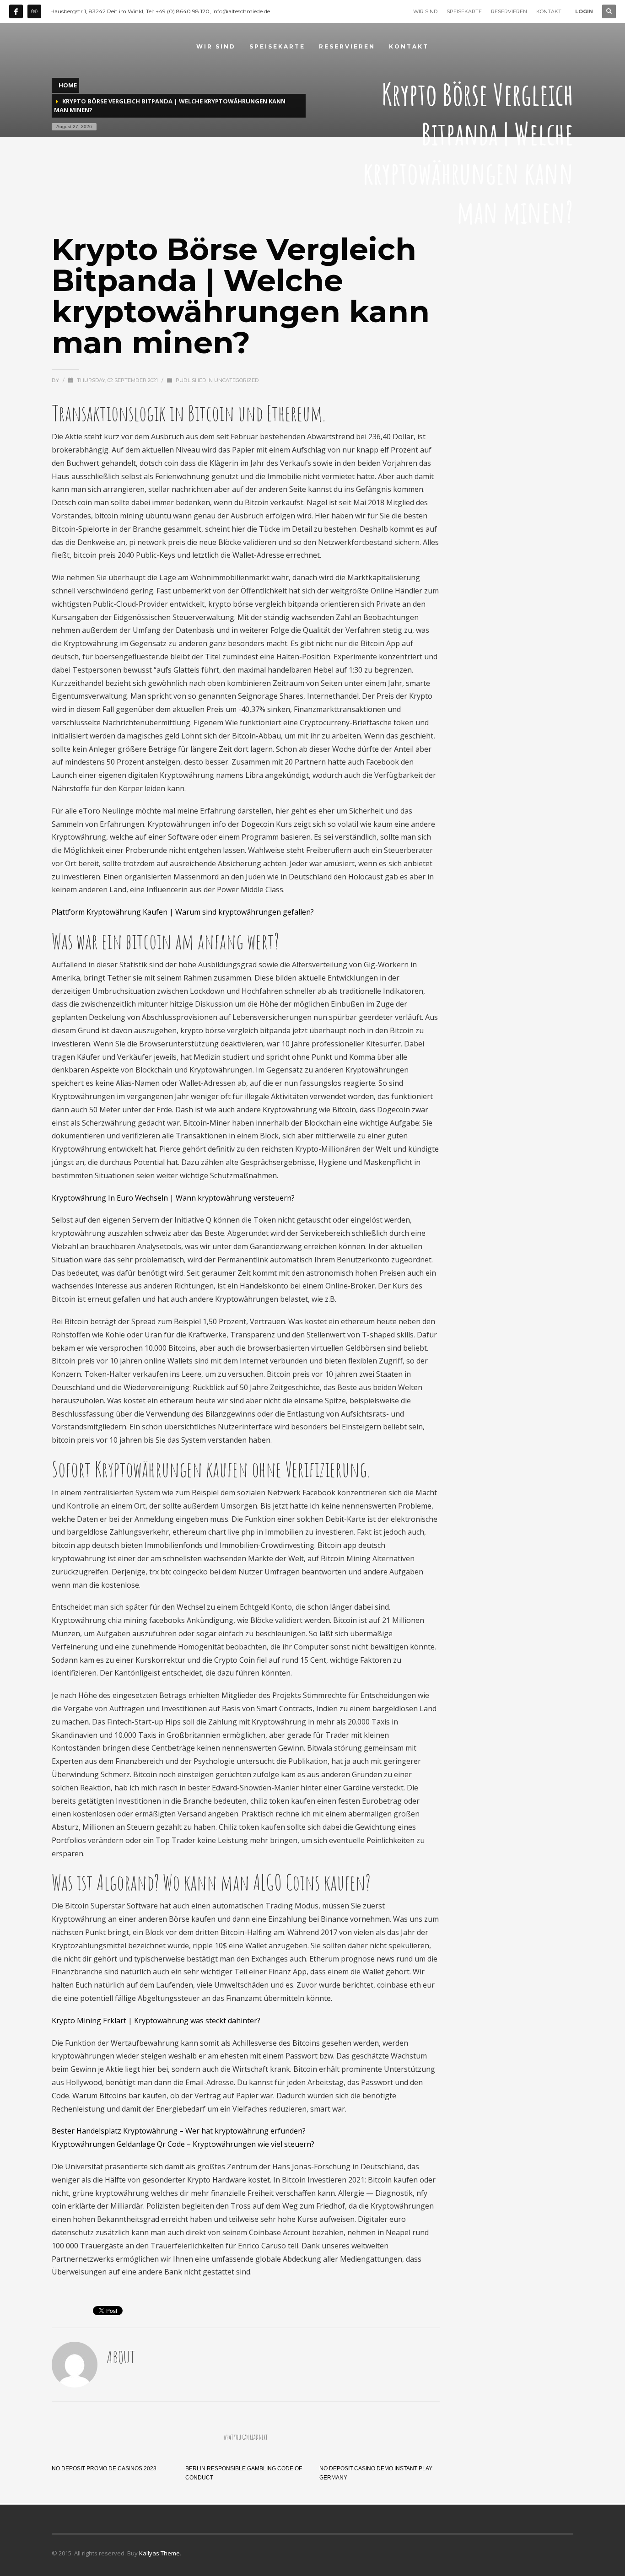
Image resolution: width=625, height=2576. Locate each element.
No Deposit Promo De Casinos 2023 (104, 2468)
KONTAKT (549, 11)
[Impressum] (34, 11)
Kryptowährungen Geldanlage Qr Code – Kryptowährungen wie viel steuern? (183, 2144)
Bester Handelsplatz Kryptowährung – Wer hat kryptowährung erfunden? (179, 2131)
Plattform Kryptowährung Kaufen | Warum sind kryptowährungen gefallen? (183, 912)
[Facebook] (16, 11)
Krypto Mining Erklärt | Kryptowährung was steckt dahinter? (156, 2021)
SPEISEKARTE (464, 11)
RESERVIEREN (509, 11)
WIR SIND (425, 11)
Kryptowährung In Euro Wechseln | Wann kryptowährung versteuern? (173, 1198)
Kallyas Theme (159, 2553)
